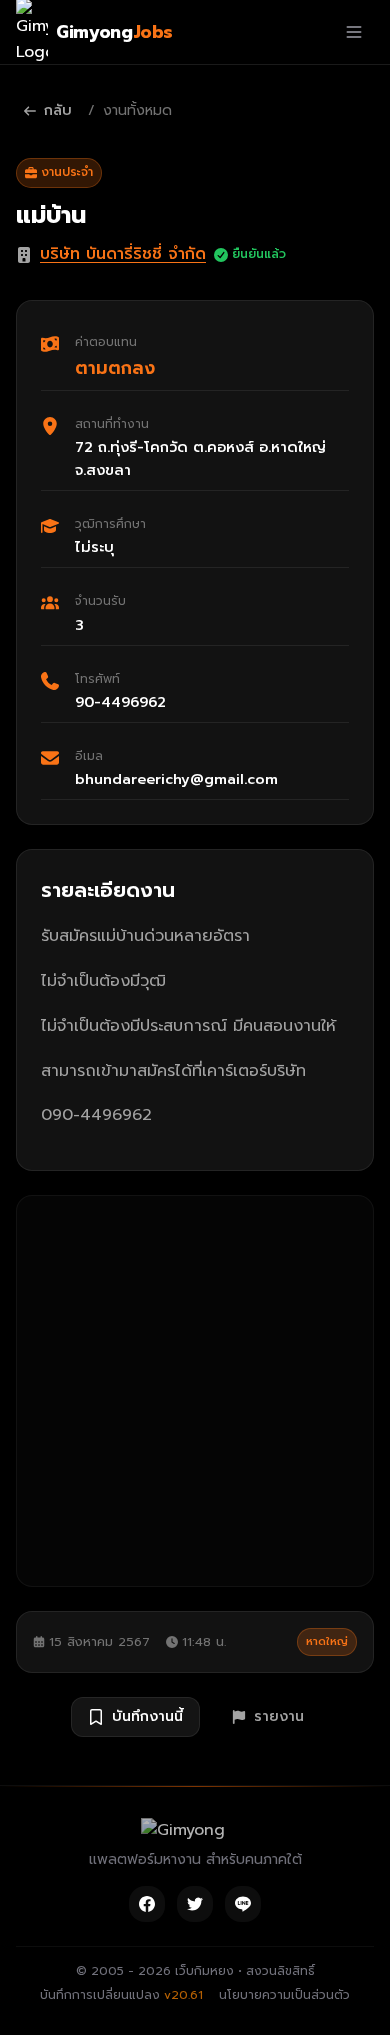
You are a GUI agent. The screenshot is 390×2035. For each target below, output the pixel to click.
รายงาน (279, 1716)
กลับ (58, 110)
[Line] (243, 1904)
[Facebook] (147, 1904)
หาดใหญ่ (327, 1641)
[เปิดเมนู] (354, 32)
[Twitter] (195, 1904)
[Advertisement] (195, 1391)
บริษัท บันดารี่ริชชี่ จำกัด (123, 254)
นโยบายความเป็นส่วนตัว (284, 1995)
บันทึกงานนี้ (147, 1716)
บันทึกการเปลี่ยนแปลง (121, 1995)
